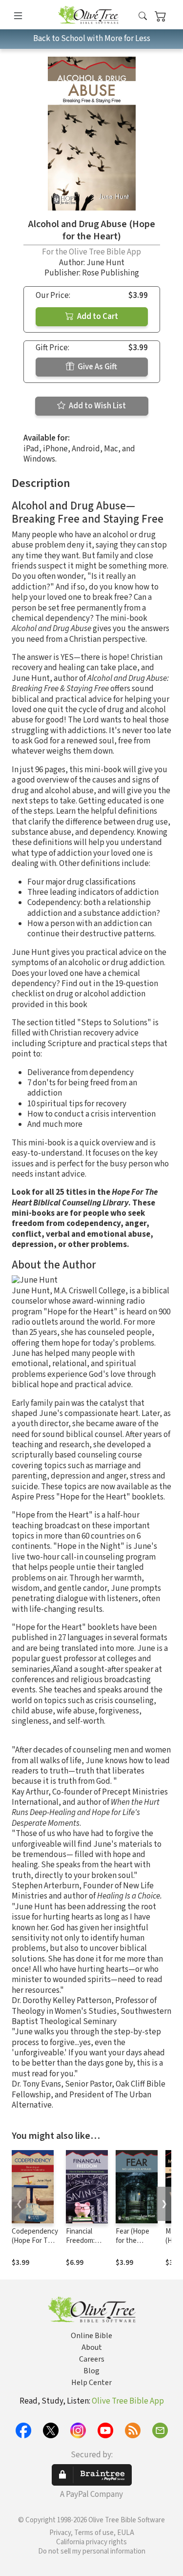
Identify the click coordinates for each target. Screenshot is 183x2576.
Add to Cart (97, 317)
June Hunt (105, 263)
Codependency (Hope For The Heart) (35, 2241)
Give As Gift (97, 367)
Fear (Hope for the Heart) (132, 2241)
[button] (143, 16)
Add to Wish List (97, 406)
